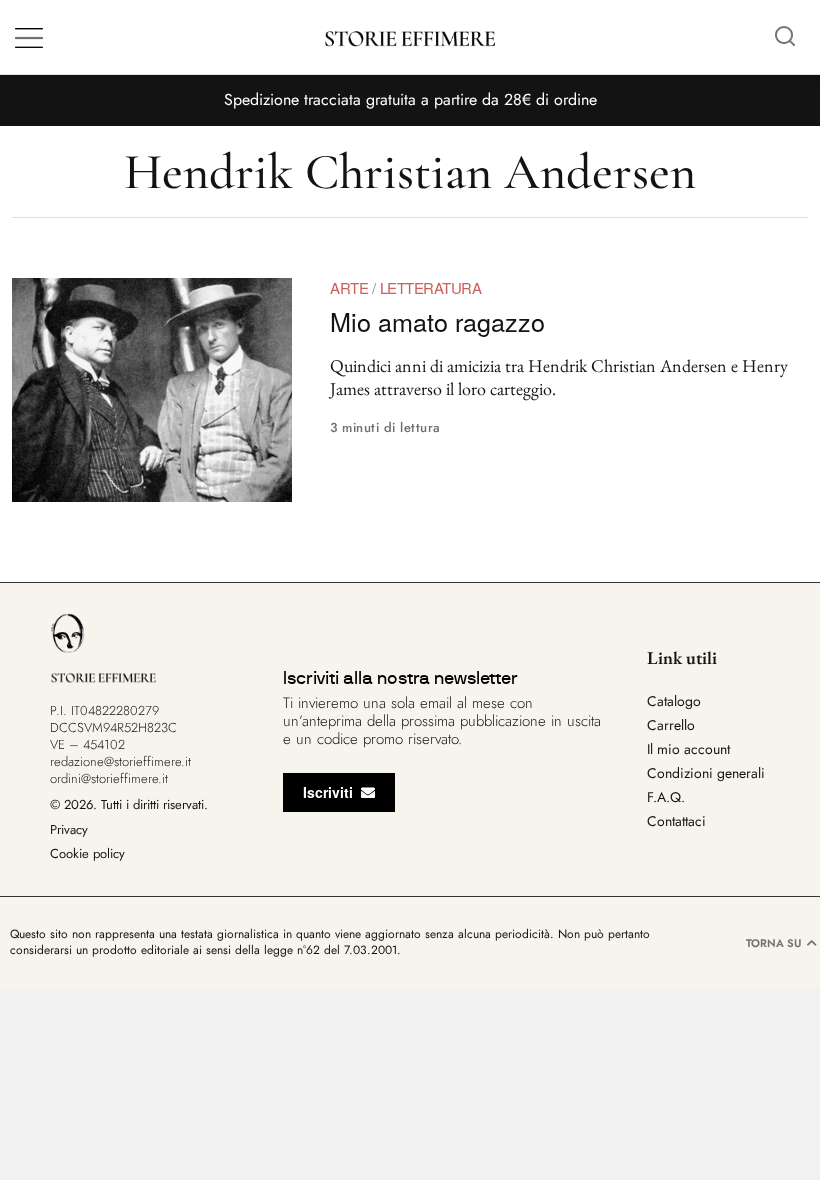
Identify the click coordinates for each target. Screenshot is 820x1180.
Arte (349, 287)
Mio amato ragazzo (437, 321)
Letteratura (431, 287)
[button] (785, 37)
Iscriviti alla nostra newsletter (400, 678)
